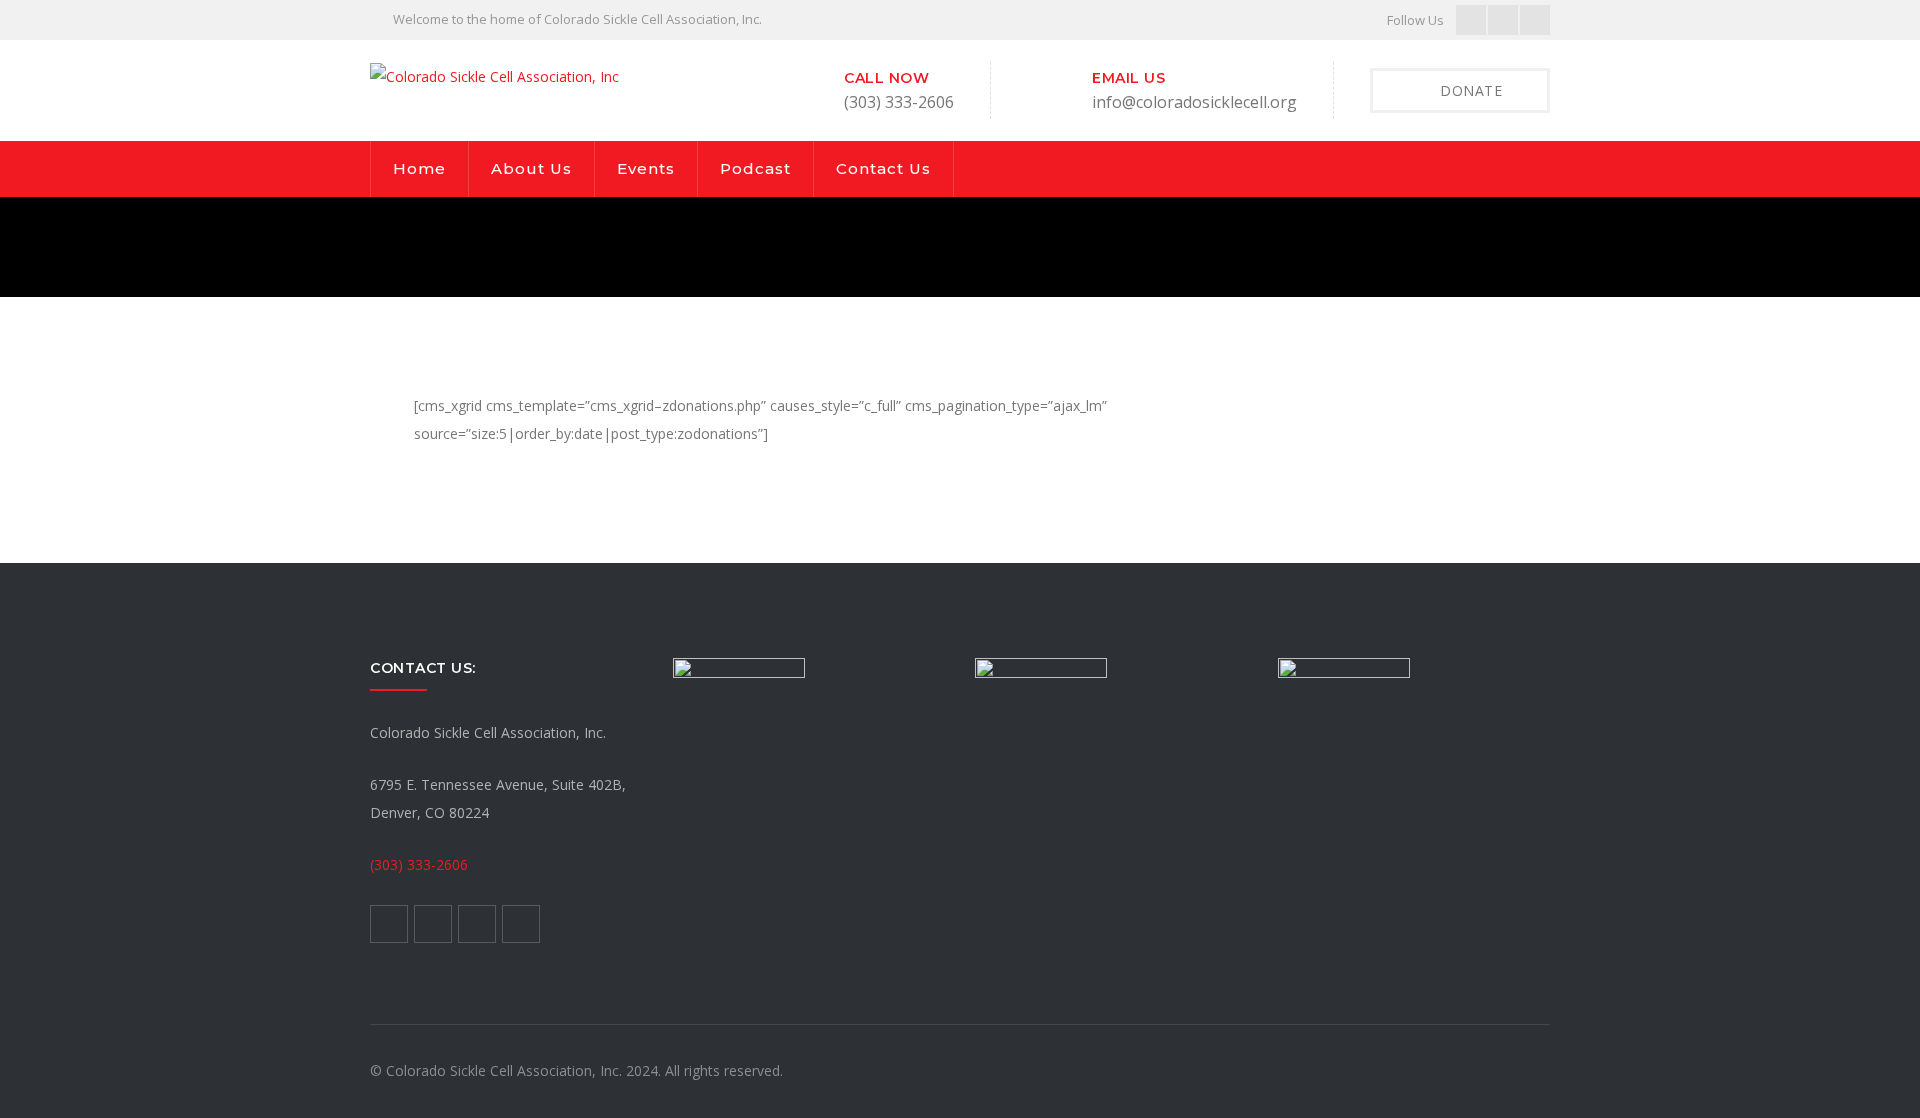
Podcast (755, 168)
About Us (531, 168)
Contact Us (883, 168)
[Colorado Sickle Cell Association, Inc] (494, 75)
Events (646, 168)
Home (419, 168)
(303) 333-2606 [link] (419, 864)
